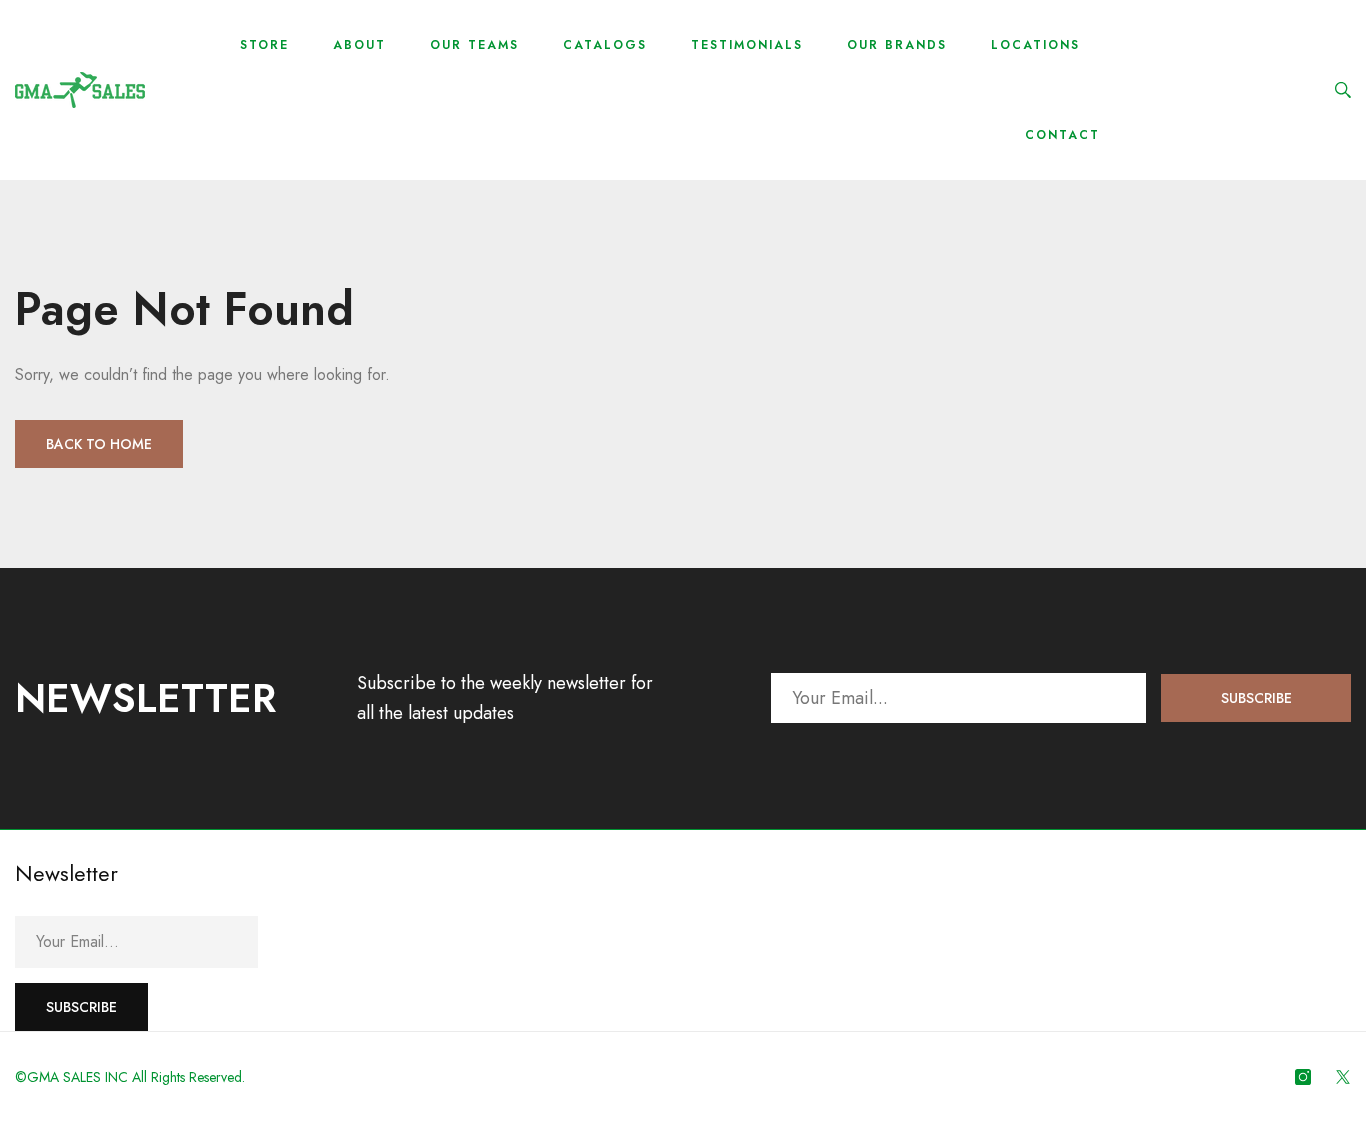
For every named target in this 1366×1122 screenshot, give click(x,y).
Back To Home (99, 444)
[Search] (1343, 90)
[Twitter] (1343, 1077)
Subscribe (1256, 698)
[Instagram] (1303, 1077)
